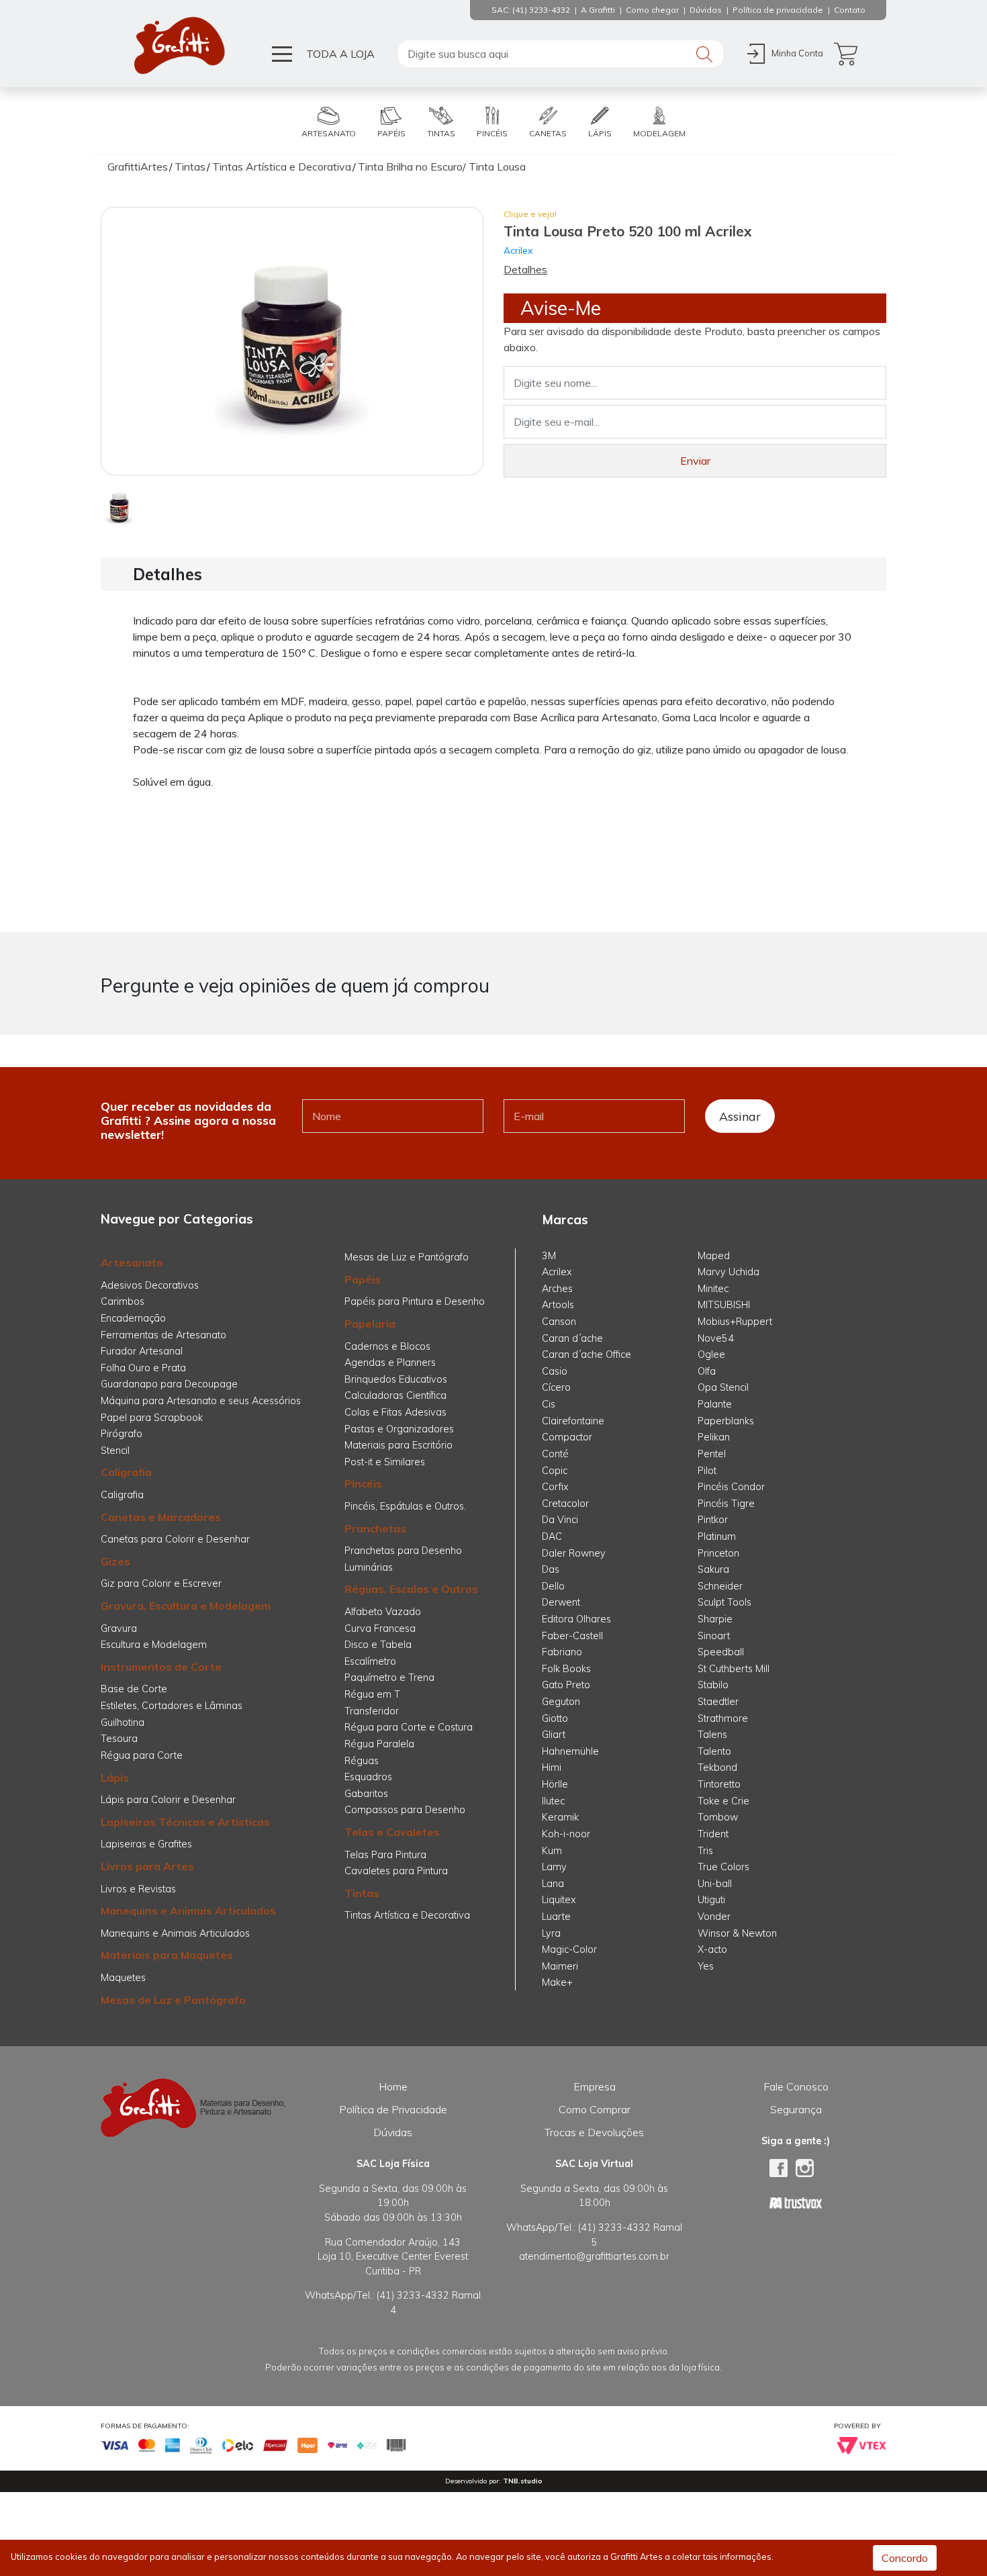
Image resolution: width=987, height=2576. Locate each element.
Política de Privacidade (393, 2109)
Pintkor (713, 1520)
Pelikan (714, 1437)
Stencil (115, 1451)
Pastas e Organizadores (399, 1429)
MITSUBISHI (724, 1305)
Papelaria (370, 1324)
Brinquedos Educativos (396, 1379)
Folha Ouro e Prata (143, 1368)
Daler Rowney (574, 1553)
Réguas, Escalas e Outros (411, 1589)
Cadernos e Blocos (387, 1346)
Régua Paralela (379, 1744)
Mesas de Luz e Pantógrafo (173, 2000)
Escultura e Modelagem (154, 1645)
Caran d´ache (572, 1338)
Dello (553, 1586)
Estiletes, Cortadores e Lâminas (172, 1706)
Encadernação (133, 1318)
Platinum (717, 1536)
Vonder (714, 1917)
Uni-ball (715, 1884)
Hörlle (555, 1784)
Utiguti (711, 1900)
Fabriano (562, 1652)
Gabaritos (366, 1794)
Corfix (555, 1487)
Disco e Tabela (378, 1645)
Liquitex (559, 1900)
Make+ (557, 1982)
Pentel (712, 1454)
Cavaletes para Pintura (396, 1871)
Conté (555, 1454)
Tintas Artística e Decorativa (407, 1915)
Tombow (718, 1817)
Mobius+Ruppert (735, 1322)
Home (393, 2086)
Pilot (707, 1471)
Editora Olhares (576, 1619)
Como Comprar (595, 2109)
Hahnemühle (570, 1751)
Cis (549, 1404)
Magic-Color (569, 1949)
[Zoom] (119, 506)
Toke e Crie (723, 1801)
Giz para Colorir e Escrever (161, 1583)
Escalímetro (370, 1661)
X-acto (712, 1949)
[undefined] (292, 341)
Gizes (115, 1561)
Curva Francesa (380, 1628)
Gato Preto (566, 1685)
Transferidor (372, 1711)
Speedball (721, 1652)
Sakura (713, 1569)
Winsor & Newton (737, 1933)
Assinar (740, 1116)
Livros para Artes (147, 1866)
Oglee (711, 1354)
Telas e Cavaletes (392, 1832)
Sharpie (715, 1619)
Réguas (362, 1761)
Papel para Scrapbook (152, 1418)
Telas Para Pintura (385, 1855)
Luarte (556, 1917)
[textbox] (561, 54)
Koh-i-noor (566, 1834)
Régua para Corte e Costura (409, 1727)
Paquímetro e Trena (389, 1677)
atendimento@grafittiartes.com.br (594, 2256)
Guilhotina (123, 1722)
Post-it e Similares (385, 1462)
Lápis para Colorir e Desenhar (168, 1800)
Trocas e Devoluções (594, 2132)
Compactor (567, 1437)
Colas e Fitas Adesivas (395, 1412)
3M (549, 1256)
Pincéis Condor (731, 1487)
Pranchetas (375, 1528)
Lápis (115, 1778)
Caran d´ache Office (586, 1354)
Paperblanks (726, 1421)
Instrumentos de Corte (161, 1667)
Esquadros (368, 1777)
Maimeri (560, 1966)
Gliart (554, 1735)
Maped (714, 1256)
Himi (552, 1767)
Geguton (561, 1702)
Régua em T (372, 1694)
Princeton (718, 1553)
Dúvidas (393, 2132)
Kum (552, 1851)
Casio (555, 1371)
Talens (712, 1735)
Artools (558, 1305)
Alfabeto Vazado (383, 1612)
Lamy (554, 1867)
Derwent (561, 1602)
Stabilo (713, 1685)
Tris (705, 1851)
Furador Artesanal (142, 1351)
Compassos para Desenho (405, 1810)
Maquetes (123, 1978)
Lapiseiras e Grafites (146, 1844)
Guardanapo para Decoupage (169, 1384)
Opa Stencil (723, 1387)
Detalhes (525, 269)
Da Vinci (560, 1520)
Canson (559, 1322)
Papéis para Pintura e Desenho (415, 1301)
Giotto (555, 1718)
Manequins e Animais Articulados (188, 1911)
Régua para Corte (142, 1755)
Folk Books (566, 1669)
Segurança (796, 2109)
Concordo (905, 2558)
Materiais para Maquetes (167, 1955)
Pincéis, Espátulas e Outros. (405, 1506)
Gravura (119, 1628)
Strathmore (723, 1718)
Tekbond (717, 1767)
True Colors (723, 1867)
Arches (557, 1289)
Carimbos (123, 1301)
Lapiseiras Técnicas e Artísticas (185, 1822)
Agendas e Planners (390, 1363)
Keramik (560, 1817)
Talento (714, 1751)
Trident (713, 1834)
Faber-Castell (572, 1636)
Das (551, 1569)
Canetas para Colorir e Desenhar (175, 1539)
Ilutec (553, 1801)
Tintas (362, 1893)
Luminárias (369, 1567)
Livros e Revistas (138, 1889)
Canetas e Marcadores (161, 1517)
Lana (553, 1884)
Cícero (556, 1387)
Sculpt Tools (724, 1602)
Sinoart (714, 1636)
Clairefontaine (573, 1421)
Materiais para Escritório (398, 1445)
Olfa (707, 1371)
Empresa (595, 2086)
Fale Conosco (796, 2086)
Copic (555, 1471)
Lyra (551, 1933)
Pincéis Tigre (726, 1504)
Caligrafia (126, 1472)
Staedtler (718, 1702)
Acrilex (518, 250)
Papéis (363, 1279)
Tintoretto (719, 1784)
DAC (552, 1536)
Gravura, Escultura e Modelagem (186, 1606)
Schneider (720, 1586)
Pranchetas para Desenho (403, 1551)
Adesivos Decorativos (150, 1285)
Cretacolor (565, 1504)
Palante (715, 1404)
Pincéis (363, 1483)
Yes (706, 1966)
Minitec (713, 1289)
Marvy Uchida (728, 1272)
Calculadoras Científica (395, 1395)
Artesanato (132, 1262)
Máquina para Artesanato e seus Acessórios (201, 1401)
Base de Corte (134, 1689)
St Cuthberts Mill (734, 1669)
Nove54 (716, 1338)
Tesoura (119, 1739)
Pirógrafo (122, 1434)
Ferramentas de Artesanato (163, 1335)
